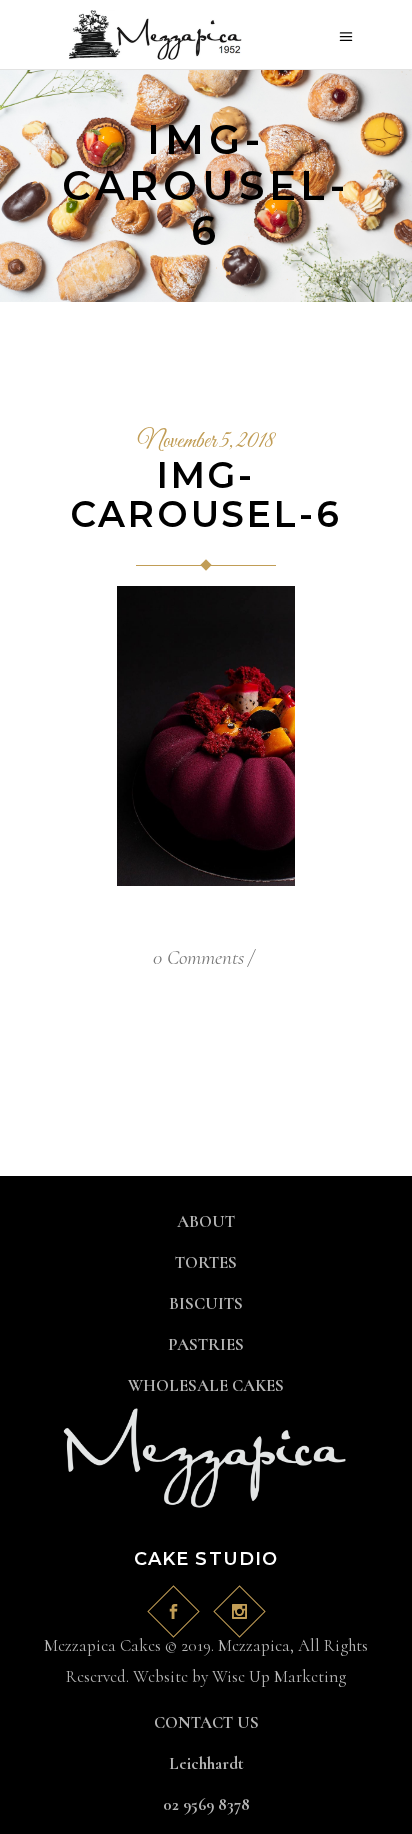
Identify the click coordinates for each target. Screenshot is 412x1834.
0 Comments (198, 957)
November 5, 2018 (206, 442)
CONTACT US (206, 1722)
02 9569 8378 (206, 1804)
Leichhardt (206, 1763)
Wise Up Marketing (279, 1676)
